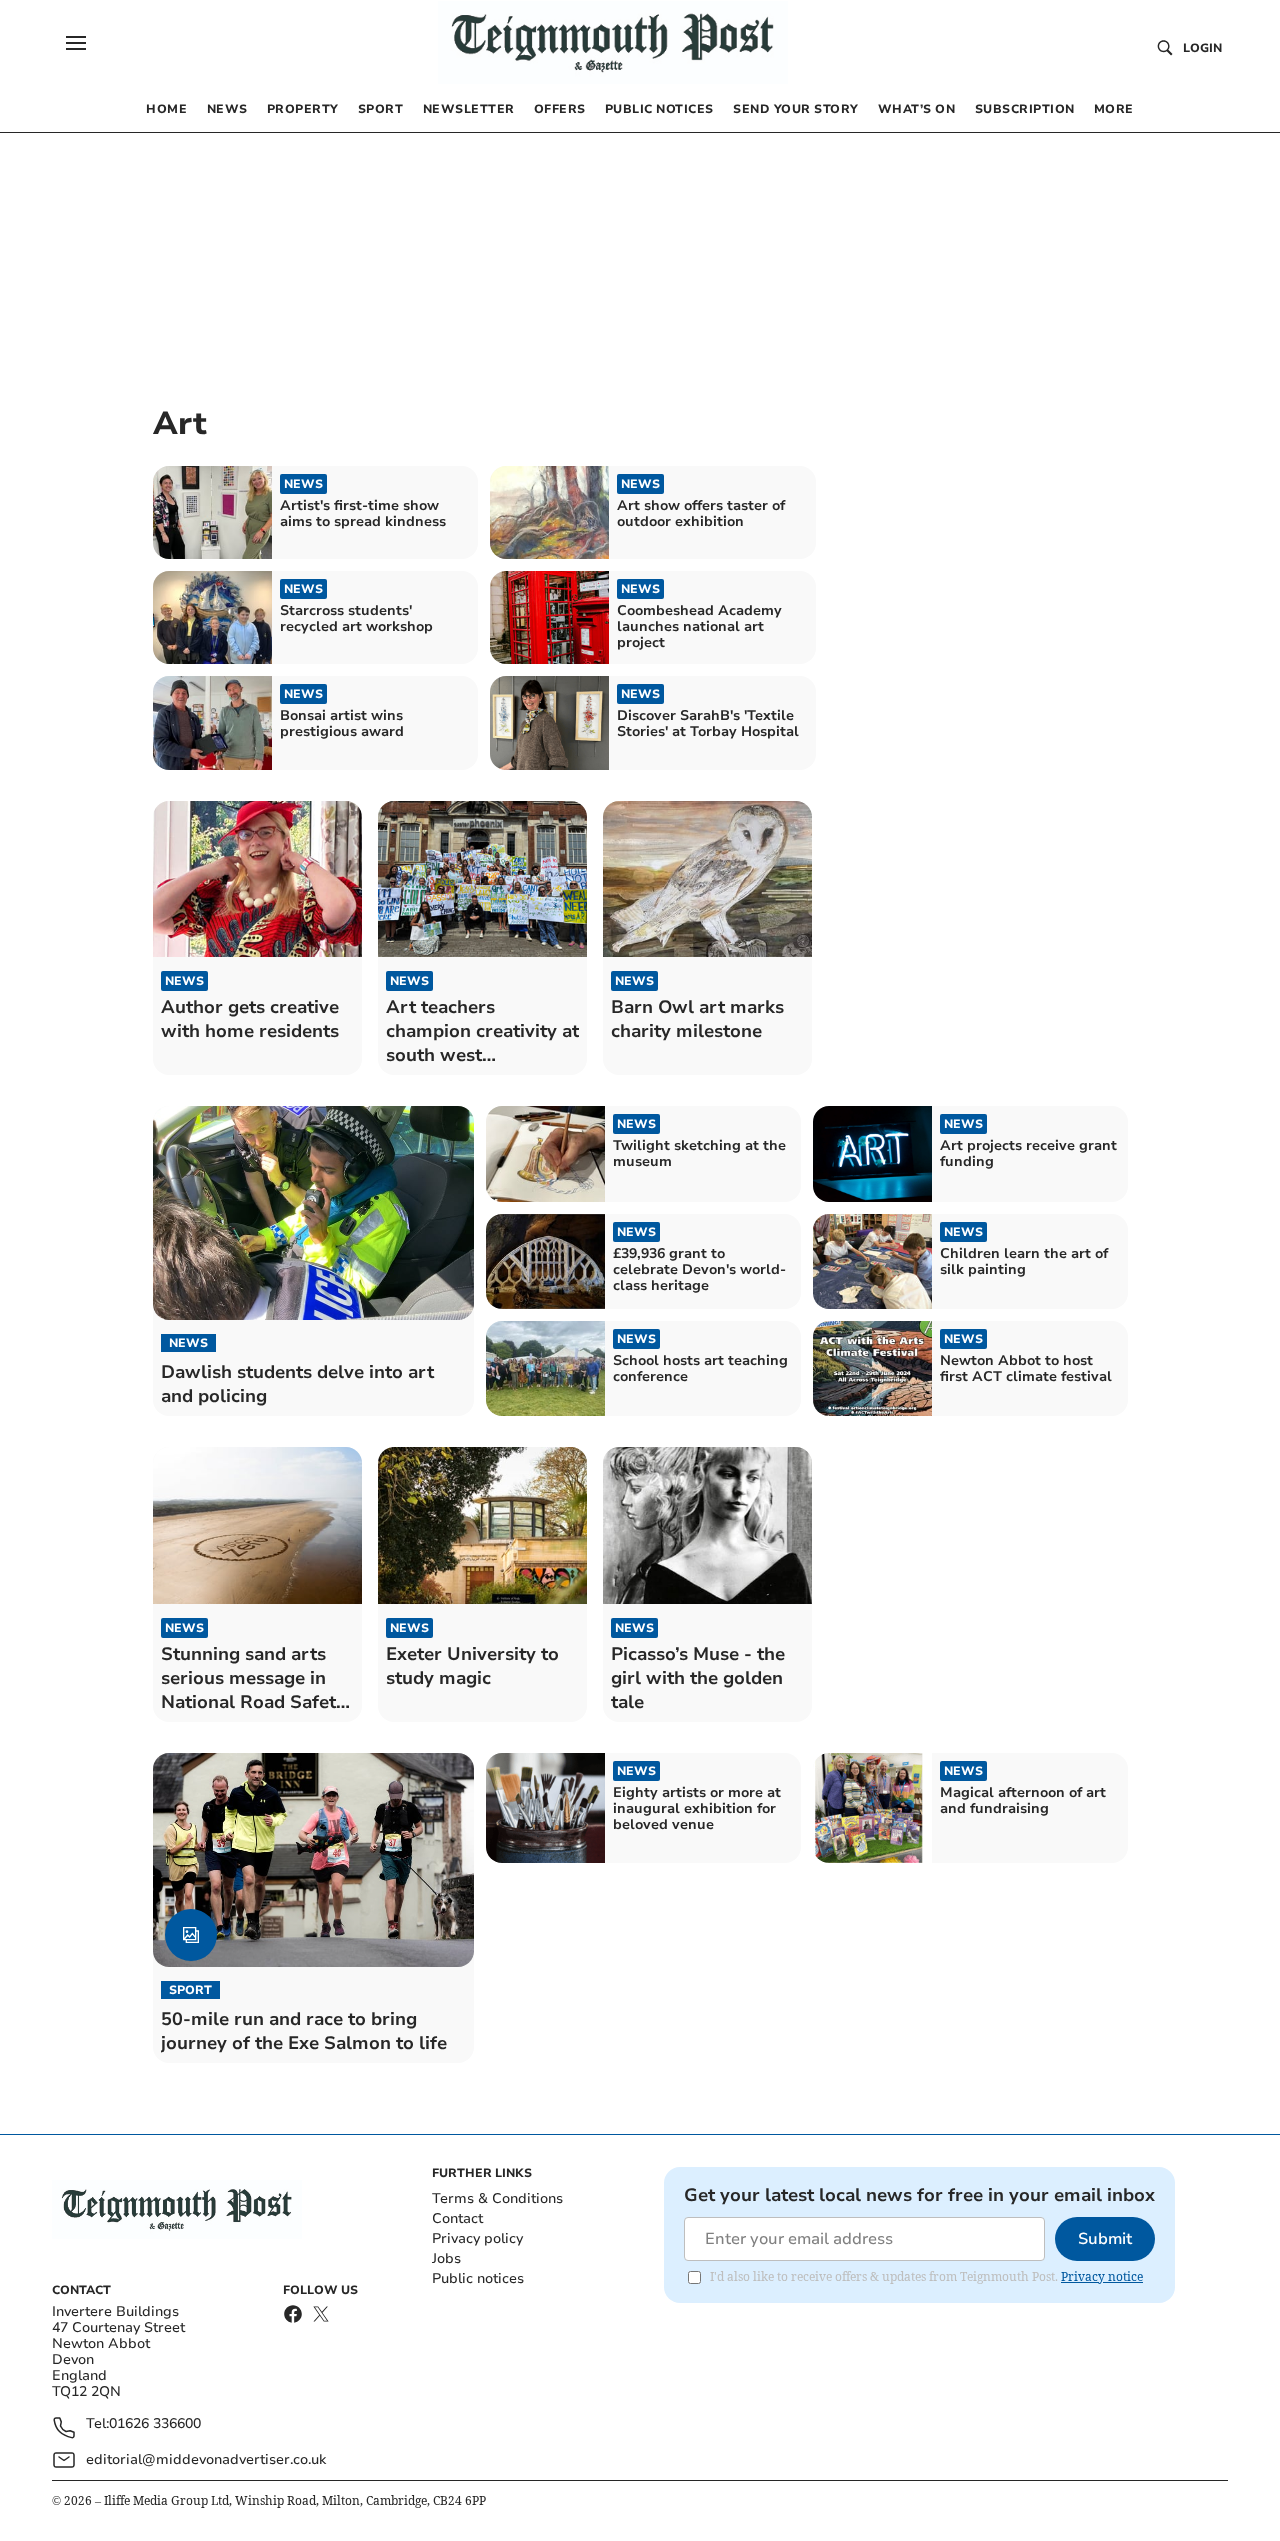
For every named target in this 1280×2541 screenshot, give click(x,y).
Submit (1105, 2239)
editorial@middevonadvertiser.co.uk (206, 2459)
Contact (457, 2218)
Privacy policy (477, 2238)
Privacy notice (1102, 2276)
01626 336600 (155, 2424)
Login (1202, 48)
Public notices (478, 2278)
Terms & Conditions (497, 2198)
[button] (76, 43)
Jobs (446, 2258)
